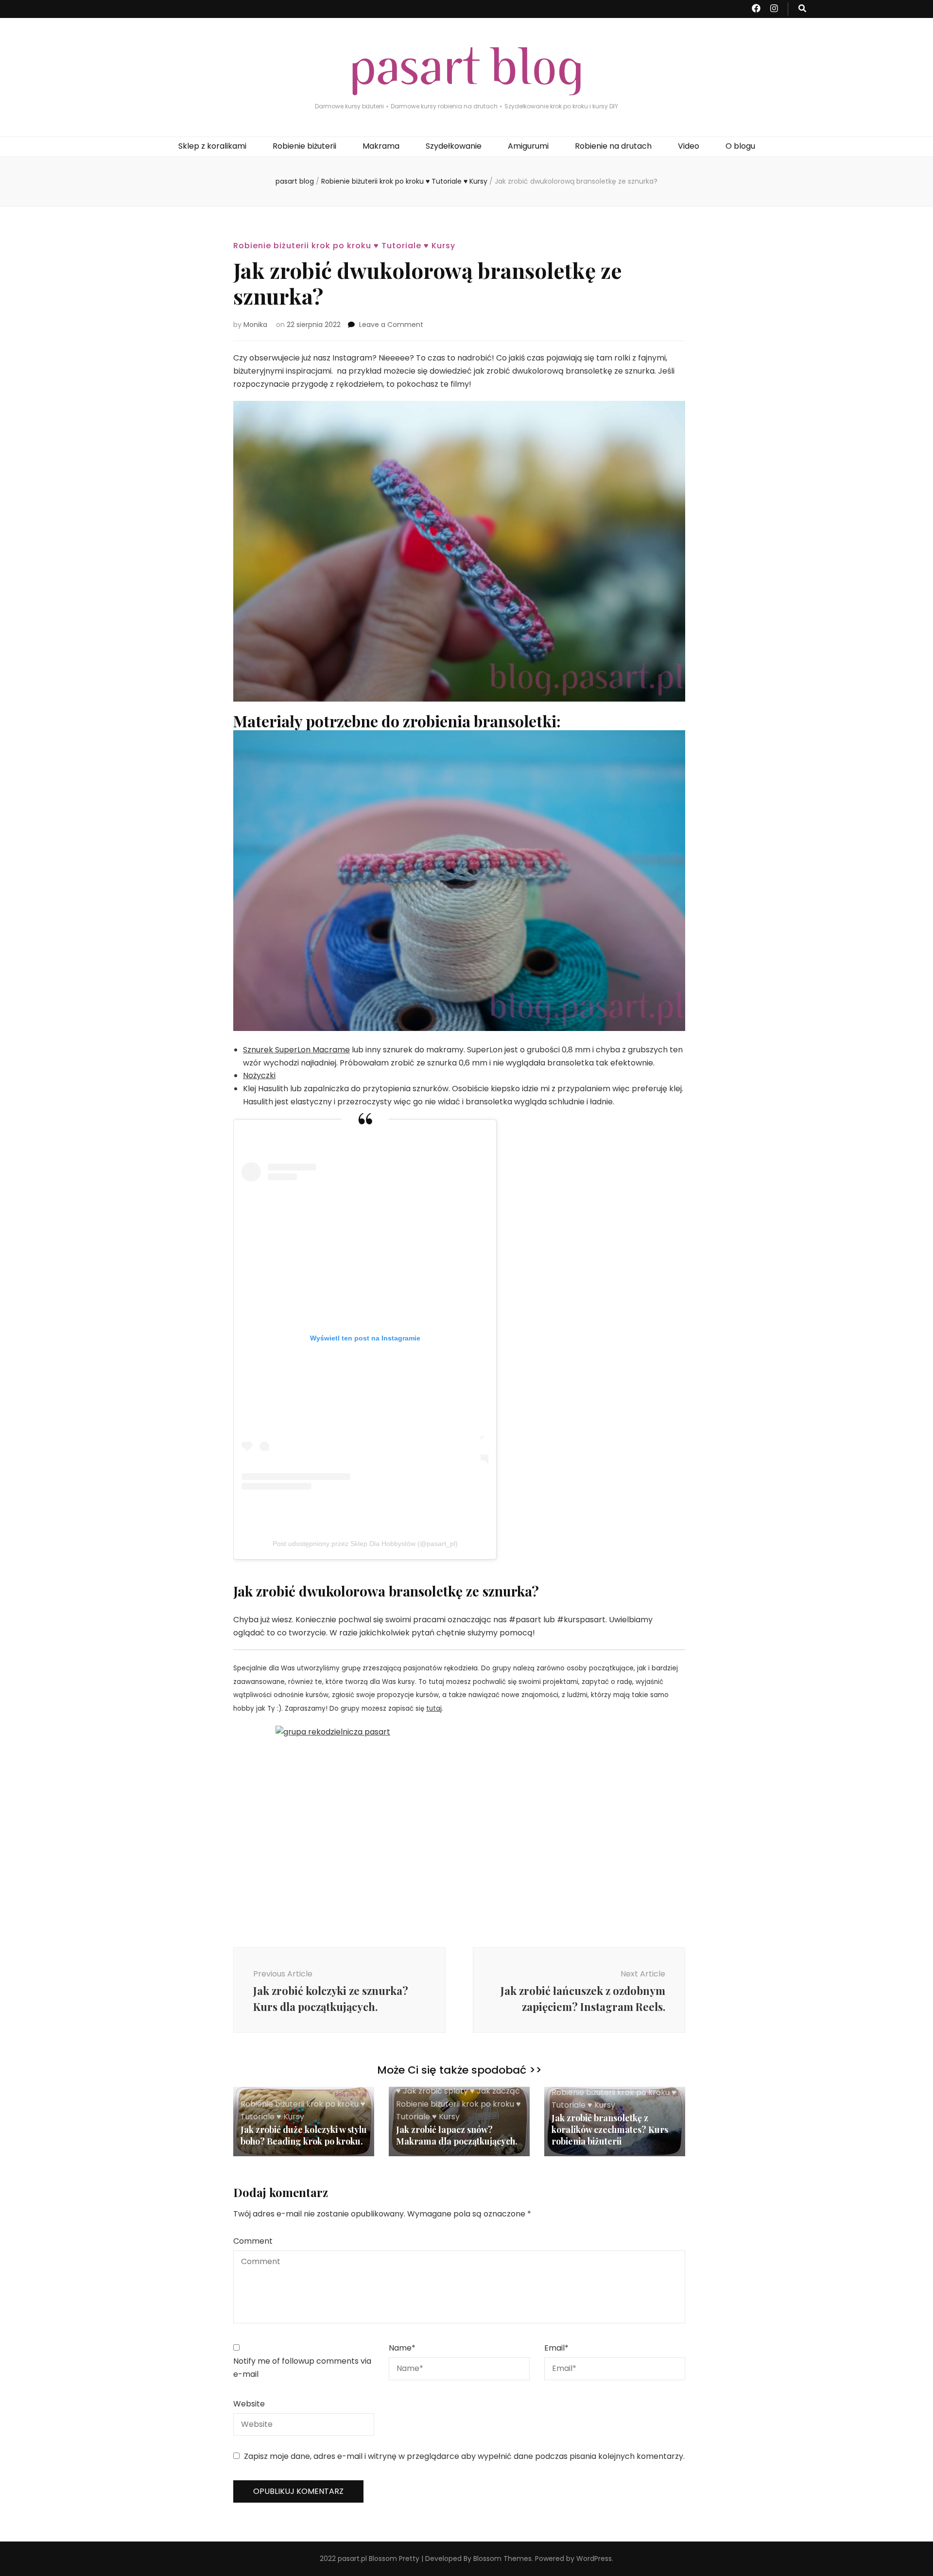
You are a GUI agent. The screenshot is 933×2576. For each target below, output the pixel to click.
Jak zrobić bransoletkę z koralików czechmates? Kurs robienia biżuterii (610, 2129)
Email (556, 2348)
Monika (255, 325)
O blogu (740, 146)
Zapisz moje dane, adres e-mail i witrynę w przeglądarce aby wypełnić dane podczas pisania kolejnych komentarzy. (464, 2456)
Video (689, 146)
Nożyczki (259, 1075)
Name (402, 2348)
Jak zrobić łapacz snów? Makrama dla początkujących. (457, 2135)
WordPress (594, 2559)
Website (249, 2404)
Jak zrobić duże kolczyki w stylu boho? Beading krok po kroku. (304, 2135)
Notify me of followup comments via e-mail (302, 2368)
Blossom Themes (502, 2559)
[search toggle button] (802, 9)
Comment (253, 2241)
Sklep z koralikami (212, 146)
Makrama (381, 146)
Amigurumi (528, 146)
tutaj (434, 1709)
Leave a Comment (391, 325)
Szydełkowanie (454, 146)
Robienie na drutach (613, 146)
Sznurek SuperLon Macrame (296, 1050)
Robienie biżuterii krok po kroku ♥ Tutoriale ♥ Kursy (344, 246)
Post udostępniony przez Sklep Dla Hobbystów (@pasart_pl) (365, 1544)
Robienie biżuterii (304, 146)
